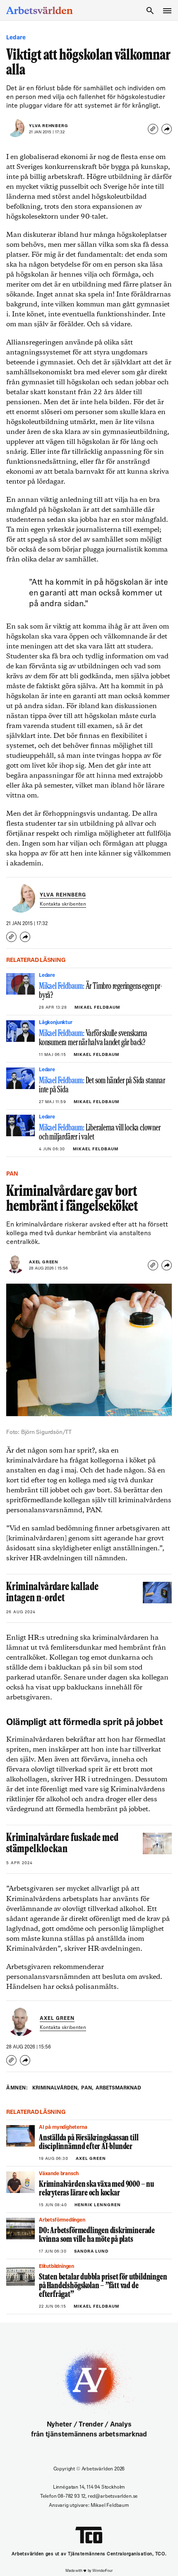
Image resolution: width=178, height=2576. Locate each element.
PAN (87, 2088)
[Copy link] (153, 129)
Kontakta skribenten (63, 904)
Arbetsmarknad (118, 2088)
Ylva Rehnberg (48, 126)
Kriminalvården (55, 2088)
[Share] (167, 129)
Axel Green (44, 1262)
